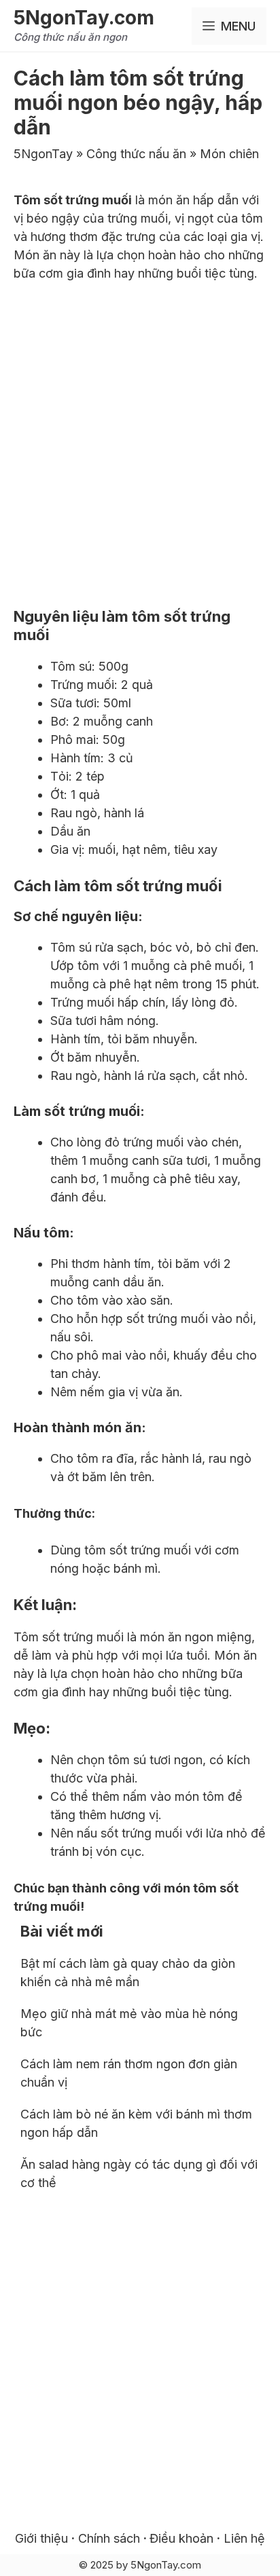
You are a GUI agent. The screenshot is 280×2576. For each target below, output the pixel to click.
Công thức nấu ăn (136, 154)
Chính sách (111, 2538)
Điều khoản (181, 2538)
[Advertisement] (140, 441)
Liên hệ (244, 2538)
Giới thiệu (41, 2538)
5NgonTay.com (84, 18)
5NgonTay (43, 154)
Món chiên (229, 154)
